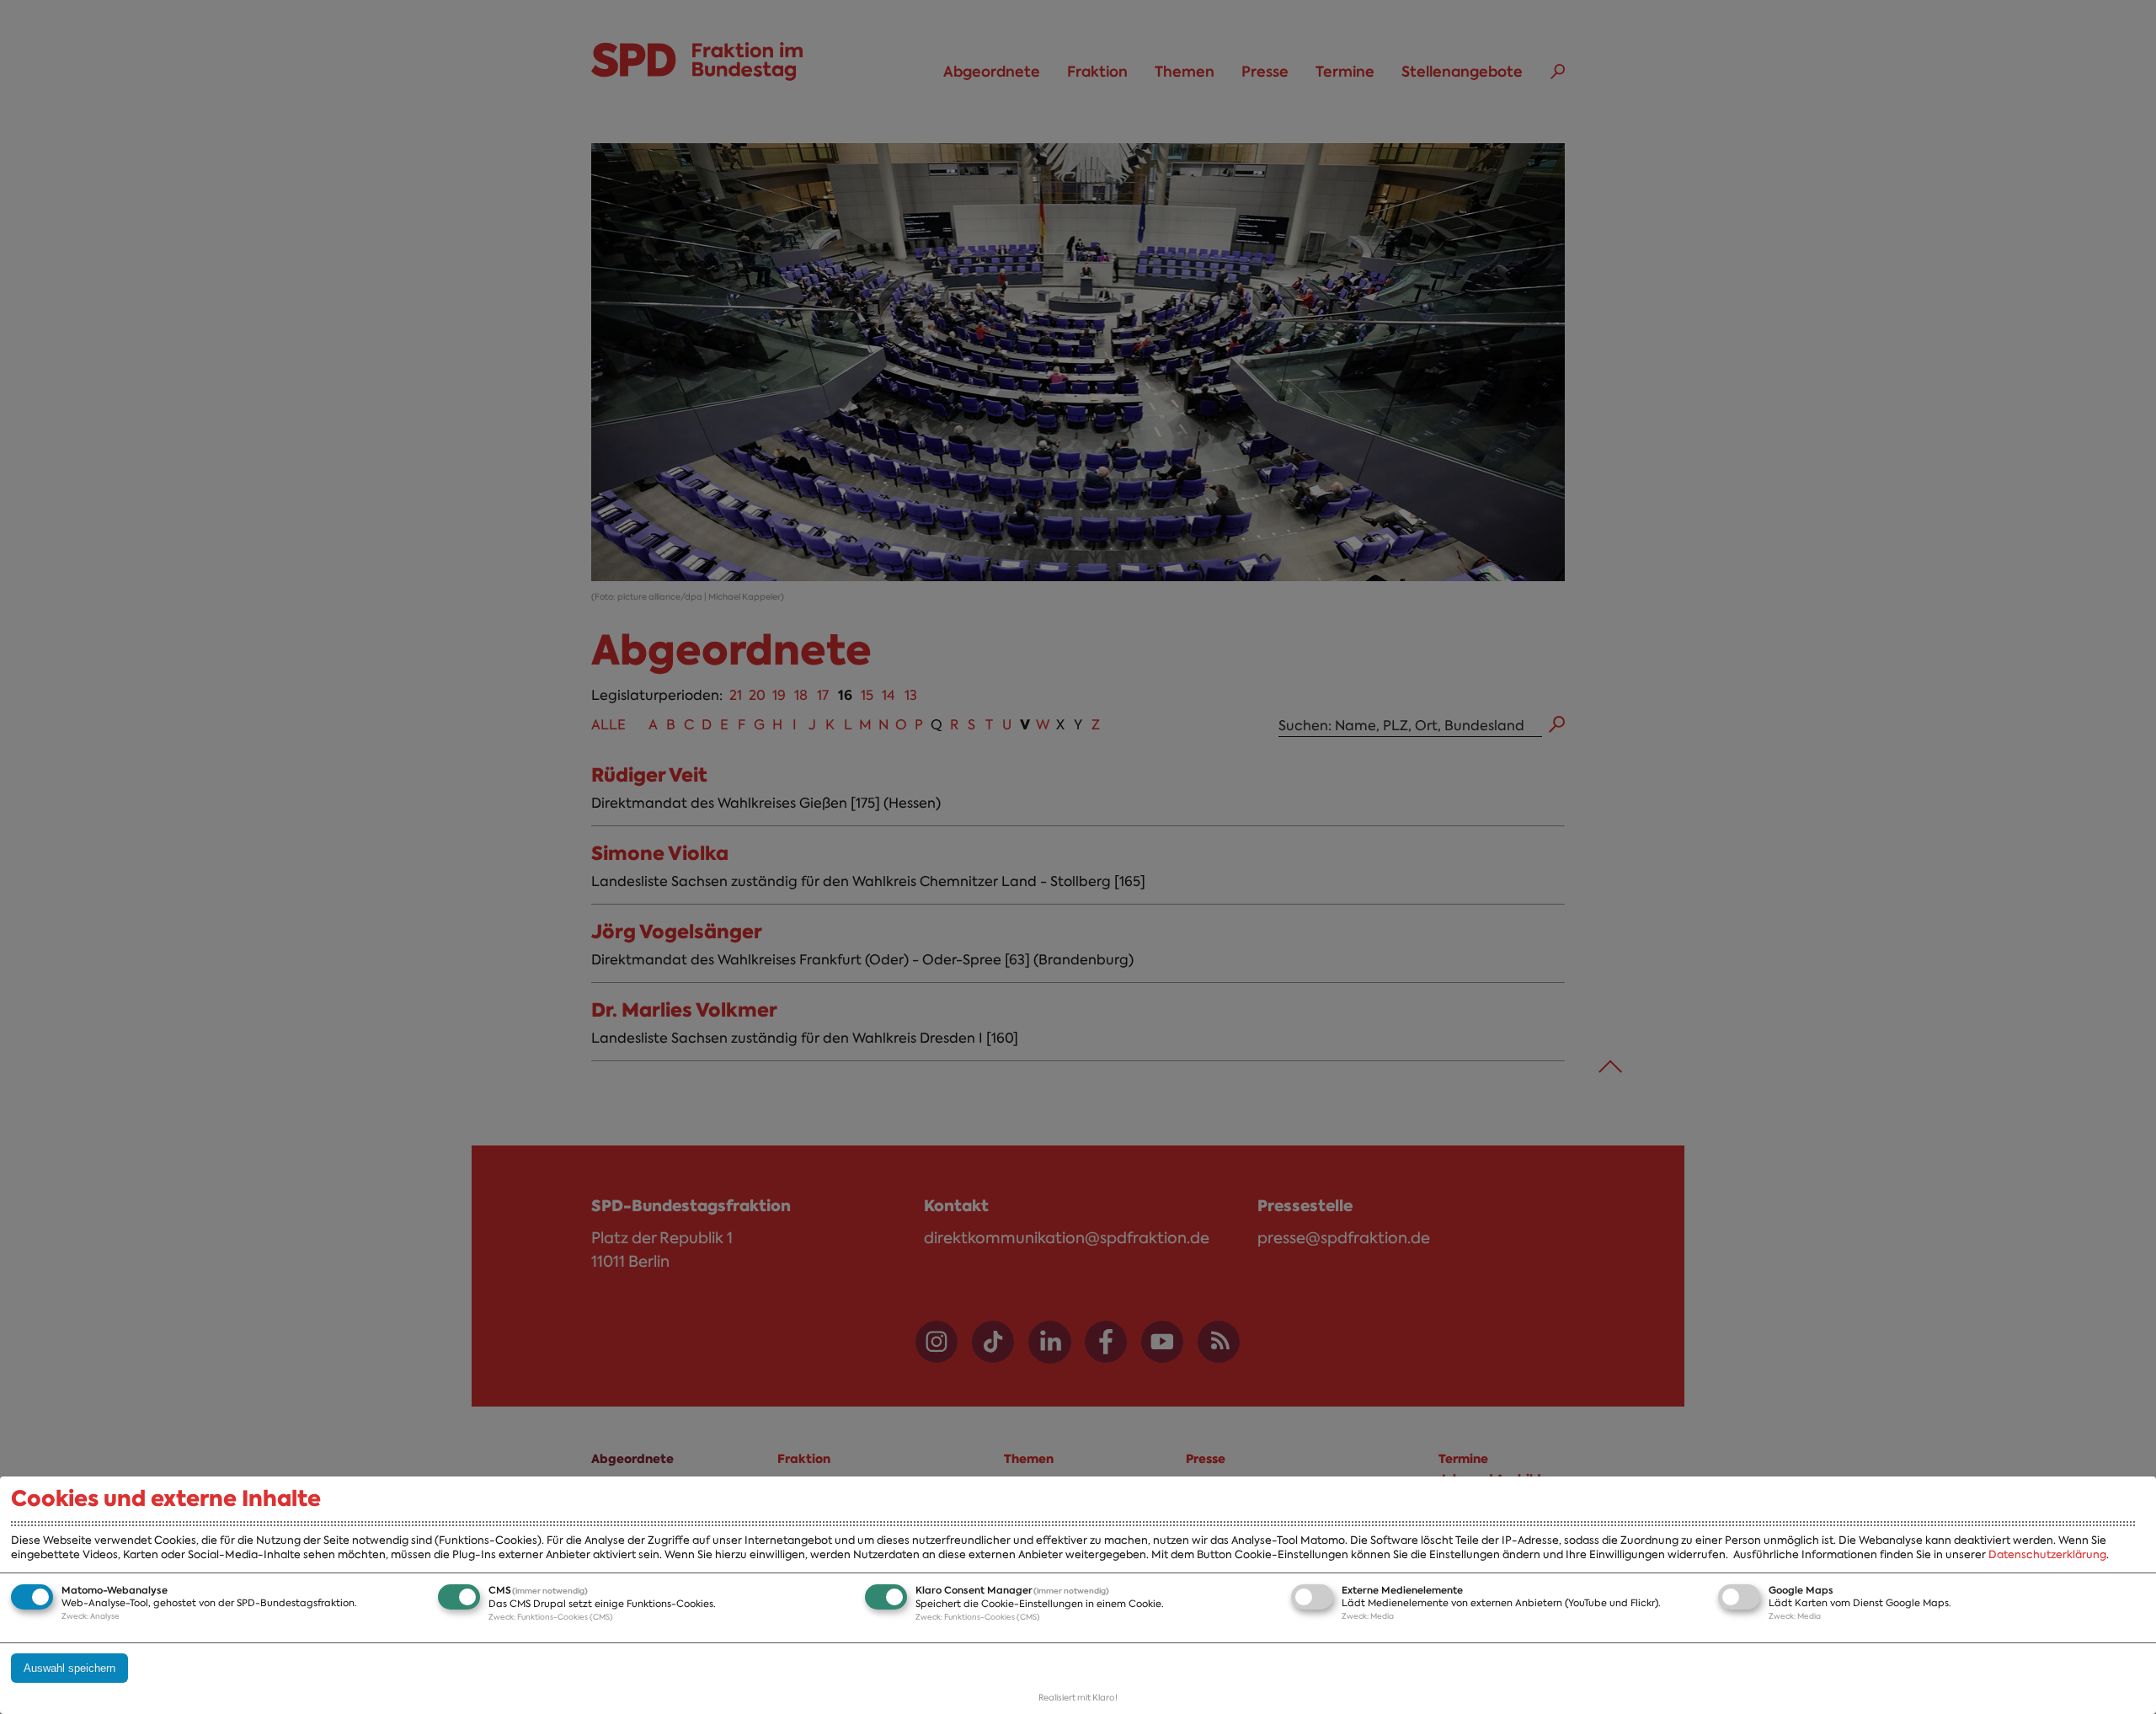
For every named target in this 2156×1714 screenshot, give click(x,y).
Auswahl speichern (69, 1668)
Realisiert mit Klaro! (1078, 1698)
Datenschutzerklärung (2047, 1554)
